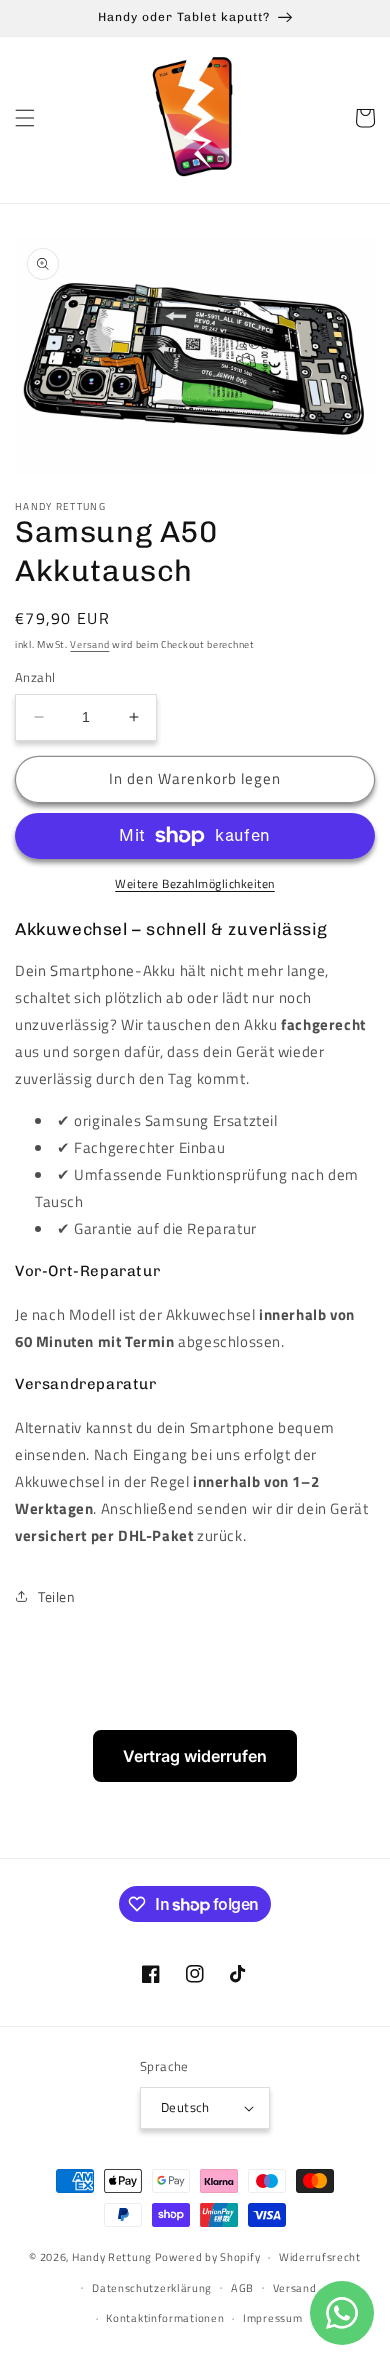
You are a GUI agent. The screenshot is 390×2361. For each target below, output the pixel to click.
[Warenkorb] (365, 118)
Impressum (272, 2318)
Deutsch (185, 2107)
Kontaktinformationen (165, 2318)
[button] (25, 118)
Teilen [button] (57, 1596)
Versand (89, 644)
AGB (242, 2288)
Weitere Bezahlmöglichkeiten (195, 884)
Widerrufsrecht (320, 2257)
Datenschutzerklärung (152, 2288)
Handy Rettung (112, 2257)
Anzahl (35, 677)
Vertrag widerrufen (195, 1756)
